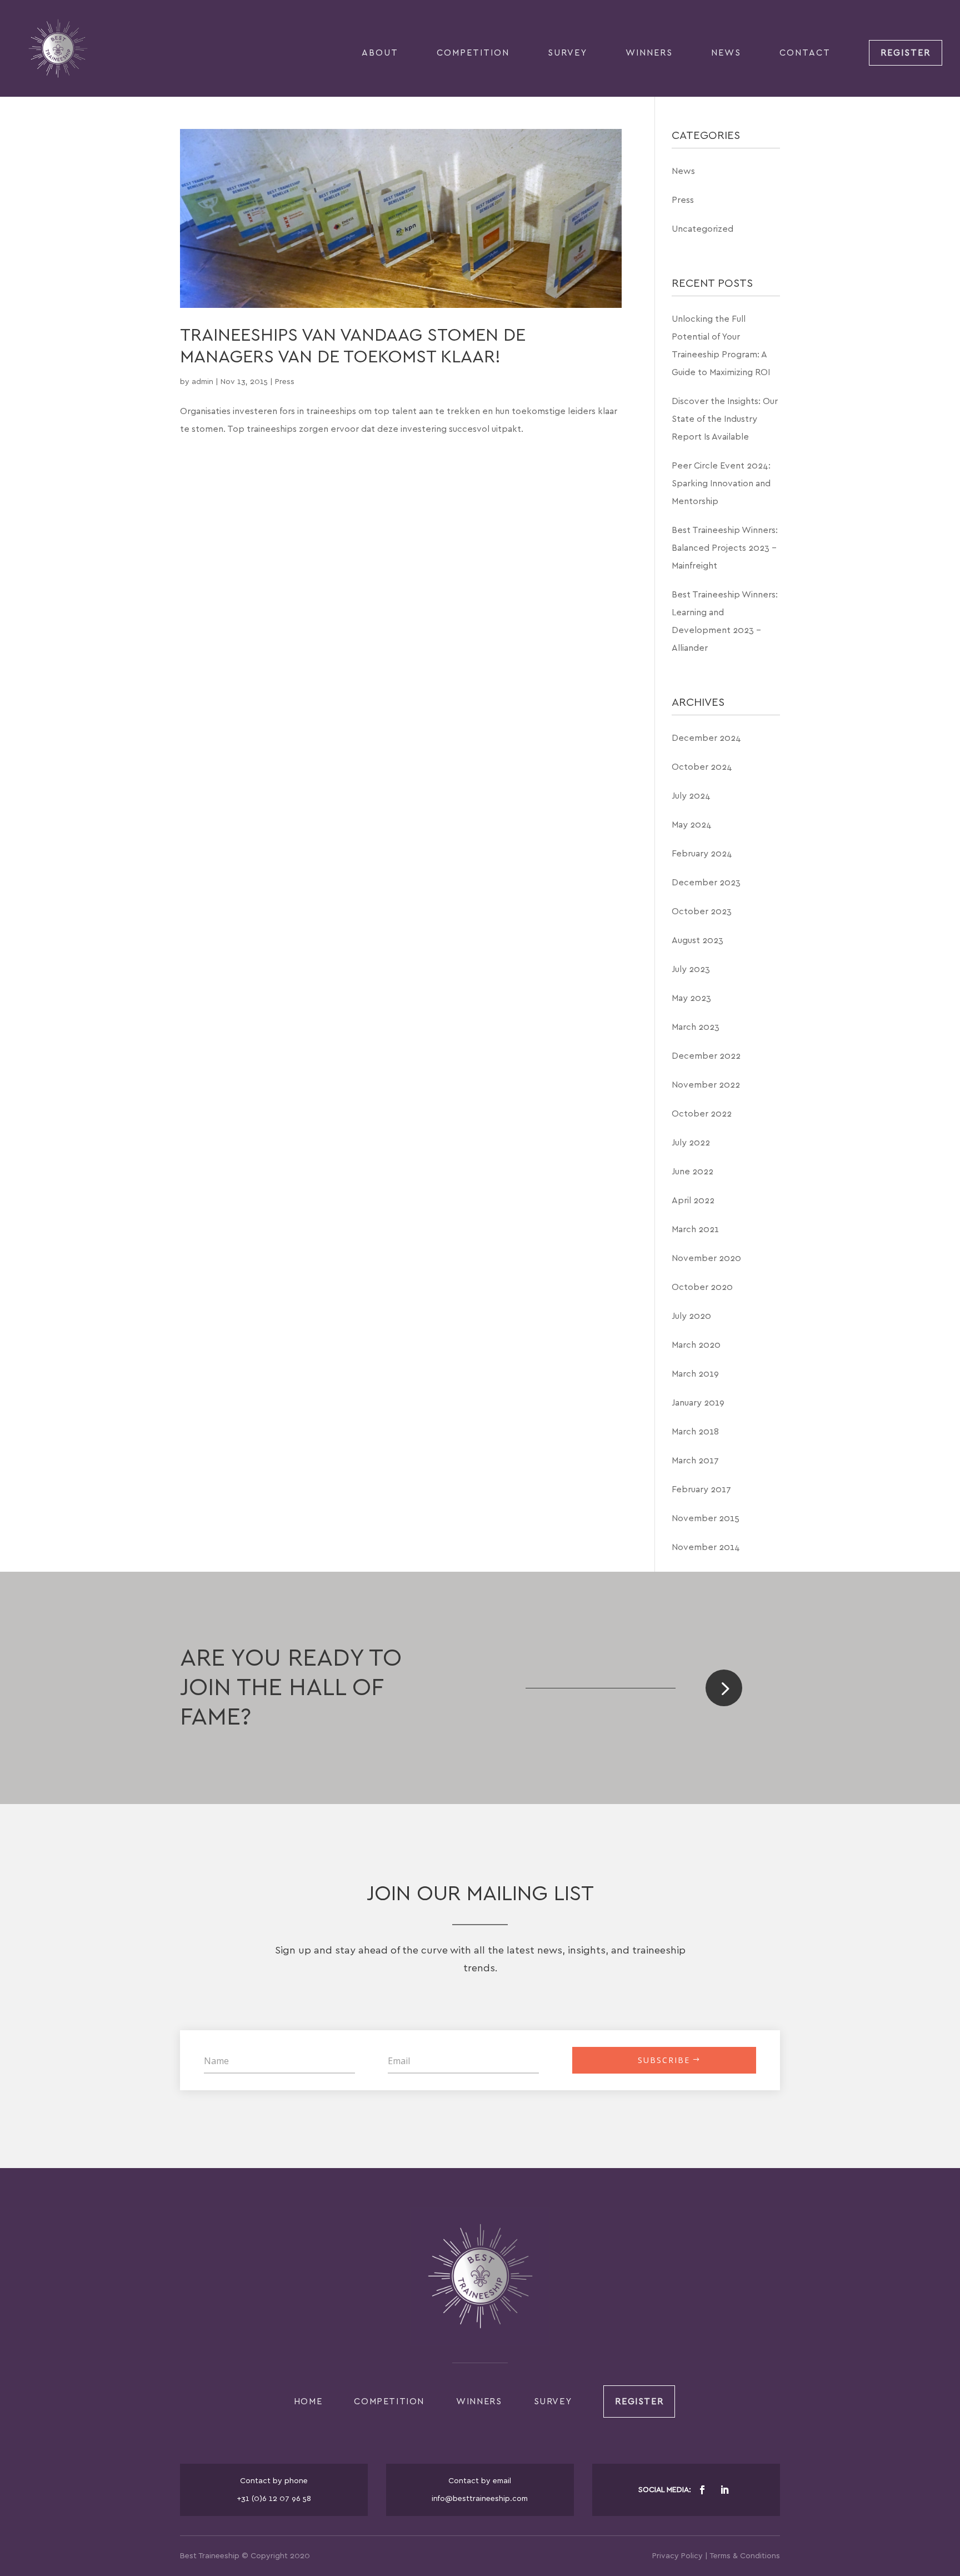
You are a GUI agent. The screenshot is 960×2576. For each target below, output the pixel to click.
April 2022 (693, 1200)
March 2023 (696, 1027)
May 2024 (692, 825)
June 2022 (692, 1172)
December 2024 (706, 738)
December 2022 (706, 1056)
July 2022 (691, 1143)
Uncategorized (702, 229)
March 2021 (695, 1229)
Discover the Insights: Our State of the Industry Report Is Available (725, 419)
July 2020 (691, 1316)
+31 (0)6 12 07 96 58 (274, 2499)
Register (906, 53)
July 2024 (691, 796)
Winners (649, 53)
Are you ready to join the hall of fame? (291, 1688)
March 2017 (695, 1461)
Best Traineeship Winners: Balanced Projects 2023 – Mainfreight (725, 548)
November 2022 (706, 1085)
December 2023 (706, 883)
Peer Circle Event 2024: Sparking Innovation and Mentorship (721, 484)
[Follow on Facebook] (702, 2490)
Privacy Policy (677, 2556)
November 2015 (706, 1518)
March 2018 (695, 1432)
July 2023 (691, 969)
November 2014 (706, 1547)
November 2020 (706, 1258)
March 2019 (695, 1374)
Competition (473, 53)
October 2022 (702, 1114)
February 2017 (701, 1489)
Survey (567, 53)
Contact (805, 53)
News (726, 53)
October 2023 (702, 911)
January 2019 (698, 1403)
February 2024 (702, 854)
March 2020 (696, 1345)
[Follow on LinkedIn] (724, 2490)
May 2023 (691, 998)
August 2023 (697, 940)
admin (202, 382)
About (380, 53)
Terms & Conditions (745, 2556)
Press (285, 382)
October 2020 (702, 1287)
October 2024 (702, 767)
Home (308, 2401)
